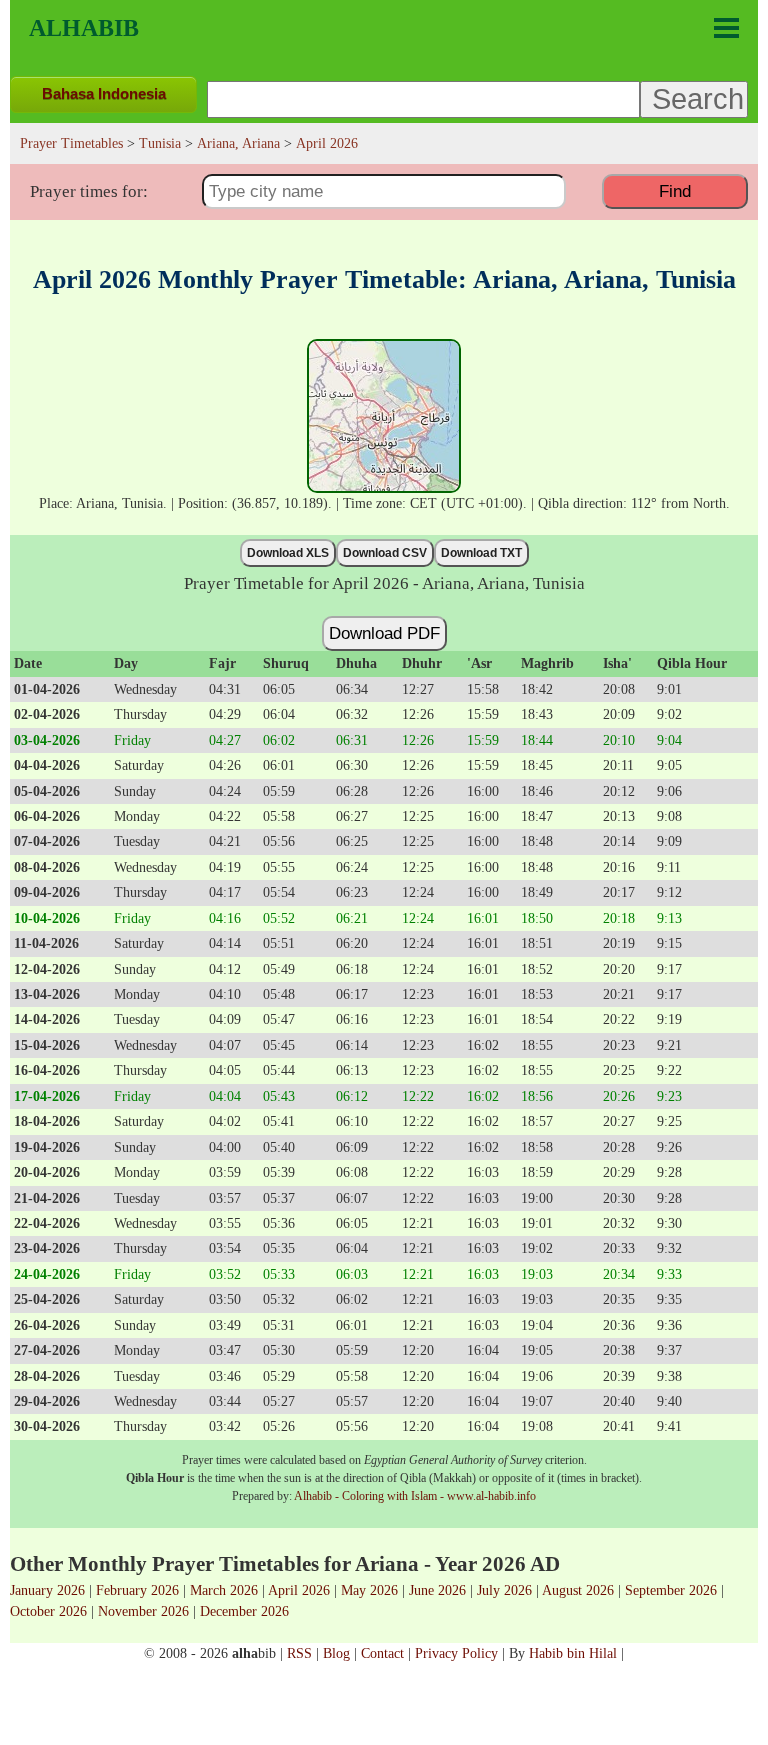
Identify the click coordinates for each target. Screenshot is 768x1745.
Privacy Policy (456, 1653)
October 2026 (48, 1611)
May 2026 (369, 1590)
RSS (299, 1653)
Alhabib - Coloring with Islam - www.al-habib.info (415, 1496)
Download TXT (481, 553)
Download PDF (384, 633)
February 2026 (137, 1590)
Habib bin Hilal (573, 1653)
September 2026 (671, 1590)
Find (675, 191)
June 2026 (437, 1590)
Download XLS (288, 553)
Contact (382, 1653)
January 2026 (47, 1590)
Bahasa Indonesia (104, 93)
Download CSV (385, 553)
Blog (336, 1653)
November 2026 (143, 1611)
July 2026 (504, 1590)
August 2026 (578, 1590)
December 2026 (244, 1611)
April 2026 (299, 1590)
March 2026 (224, 1590)
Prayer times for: (89, 191)
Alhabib (84, 28)
